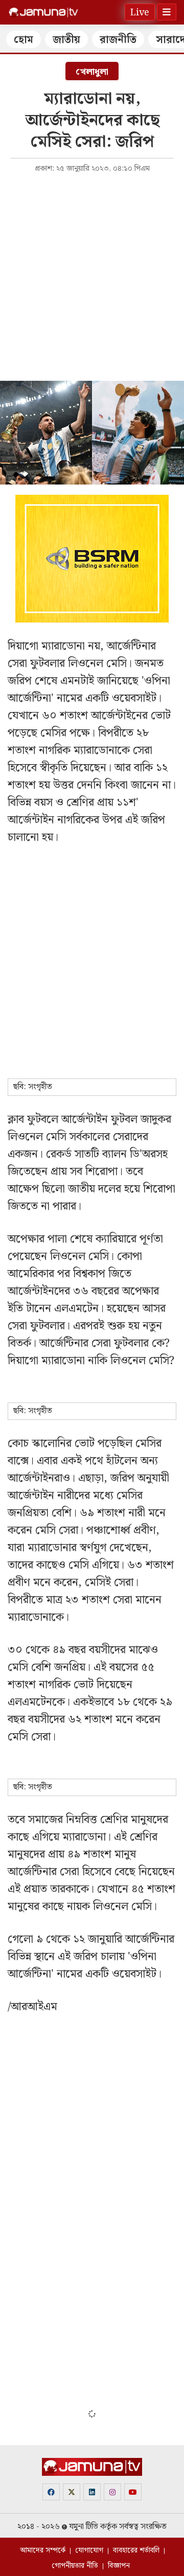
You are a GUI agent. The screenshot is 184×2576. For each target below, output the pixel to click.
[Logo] (43, 12)
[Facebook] (51, 2492)
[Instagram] (112, 2492)
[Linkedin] (92, 2492)
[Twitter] (72, 2492)
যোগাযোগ (89, 2550)
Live (140, 13)
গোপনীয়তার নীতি (75, 2566)
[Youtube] (133, 2492)
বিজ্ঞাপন (119, 2566)
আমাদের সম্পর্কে (43, 2550)
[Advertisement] (92, 276)
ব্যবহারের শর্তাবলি (136, 2550)
